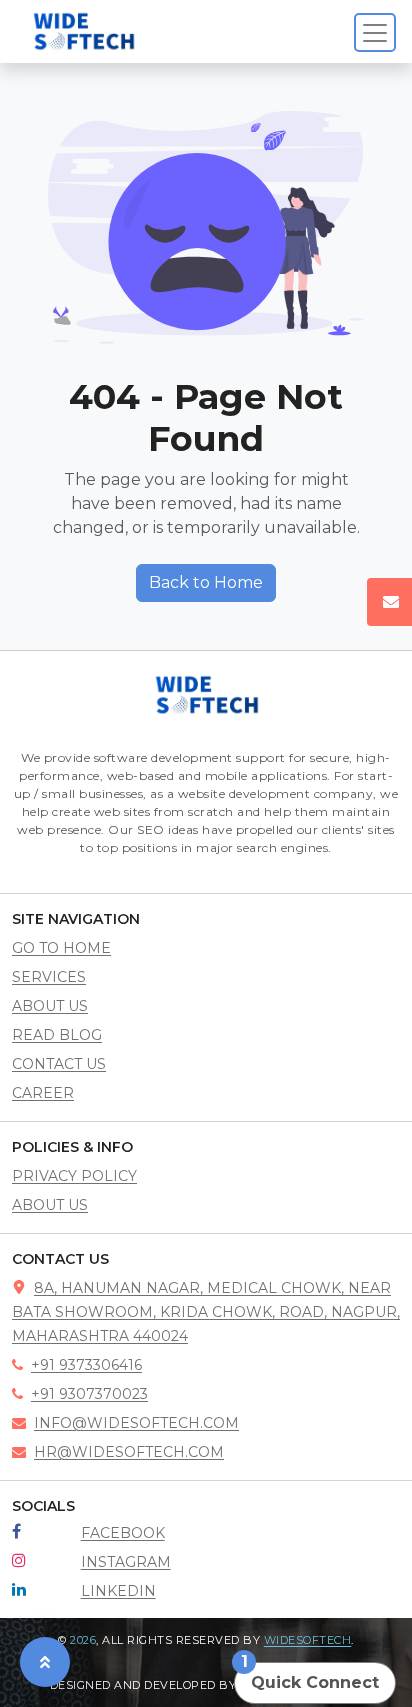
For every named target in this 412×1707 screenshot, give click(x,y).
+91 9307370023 (89, 1394)
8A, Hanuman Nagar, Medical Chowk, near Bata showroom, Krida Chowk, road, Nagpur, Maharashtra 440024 (206, 1312)
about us (50, 1006)
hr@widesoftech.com (129, 1452)
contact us (59, 1064)
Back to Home (206, 582)
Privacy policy (74, 1176)
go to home (61, 948)
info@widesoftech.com (136, 1423)
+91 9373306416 (86, 1365)
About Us (50, 1205)
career (43, 1093)
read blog (57, 1035)
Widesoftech (308, 1640)
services (49, 977)
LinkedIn (118, 1591)
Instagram (126, 1562)
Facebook (123, 1533)
